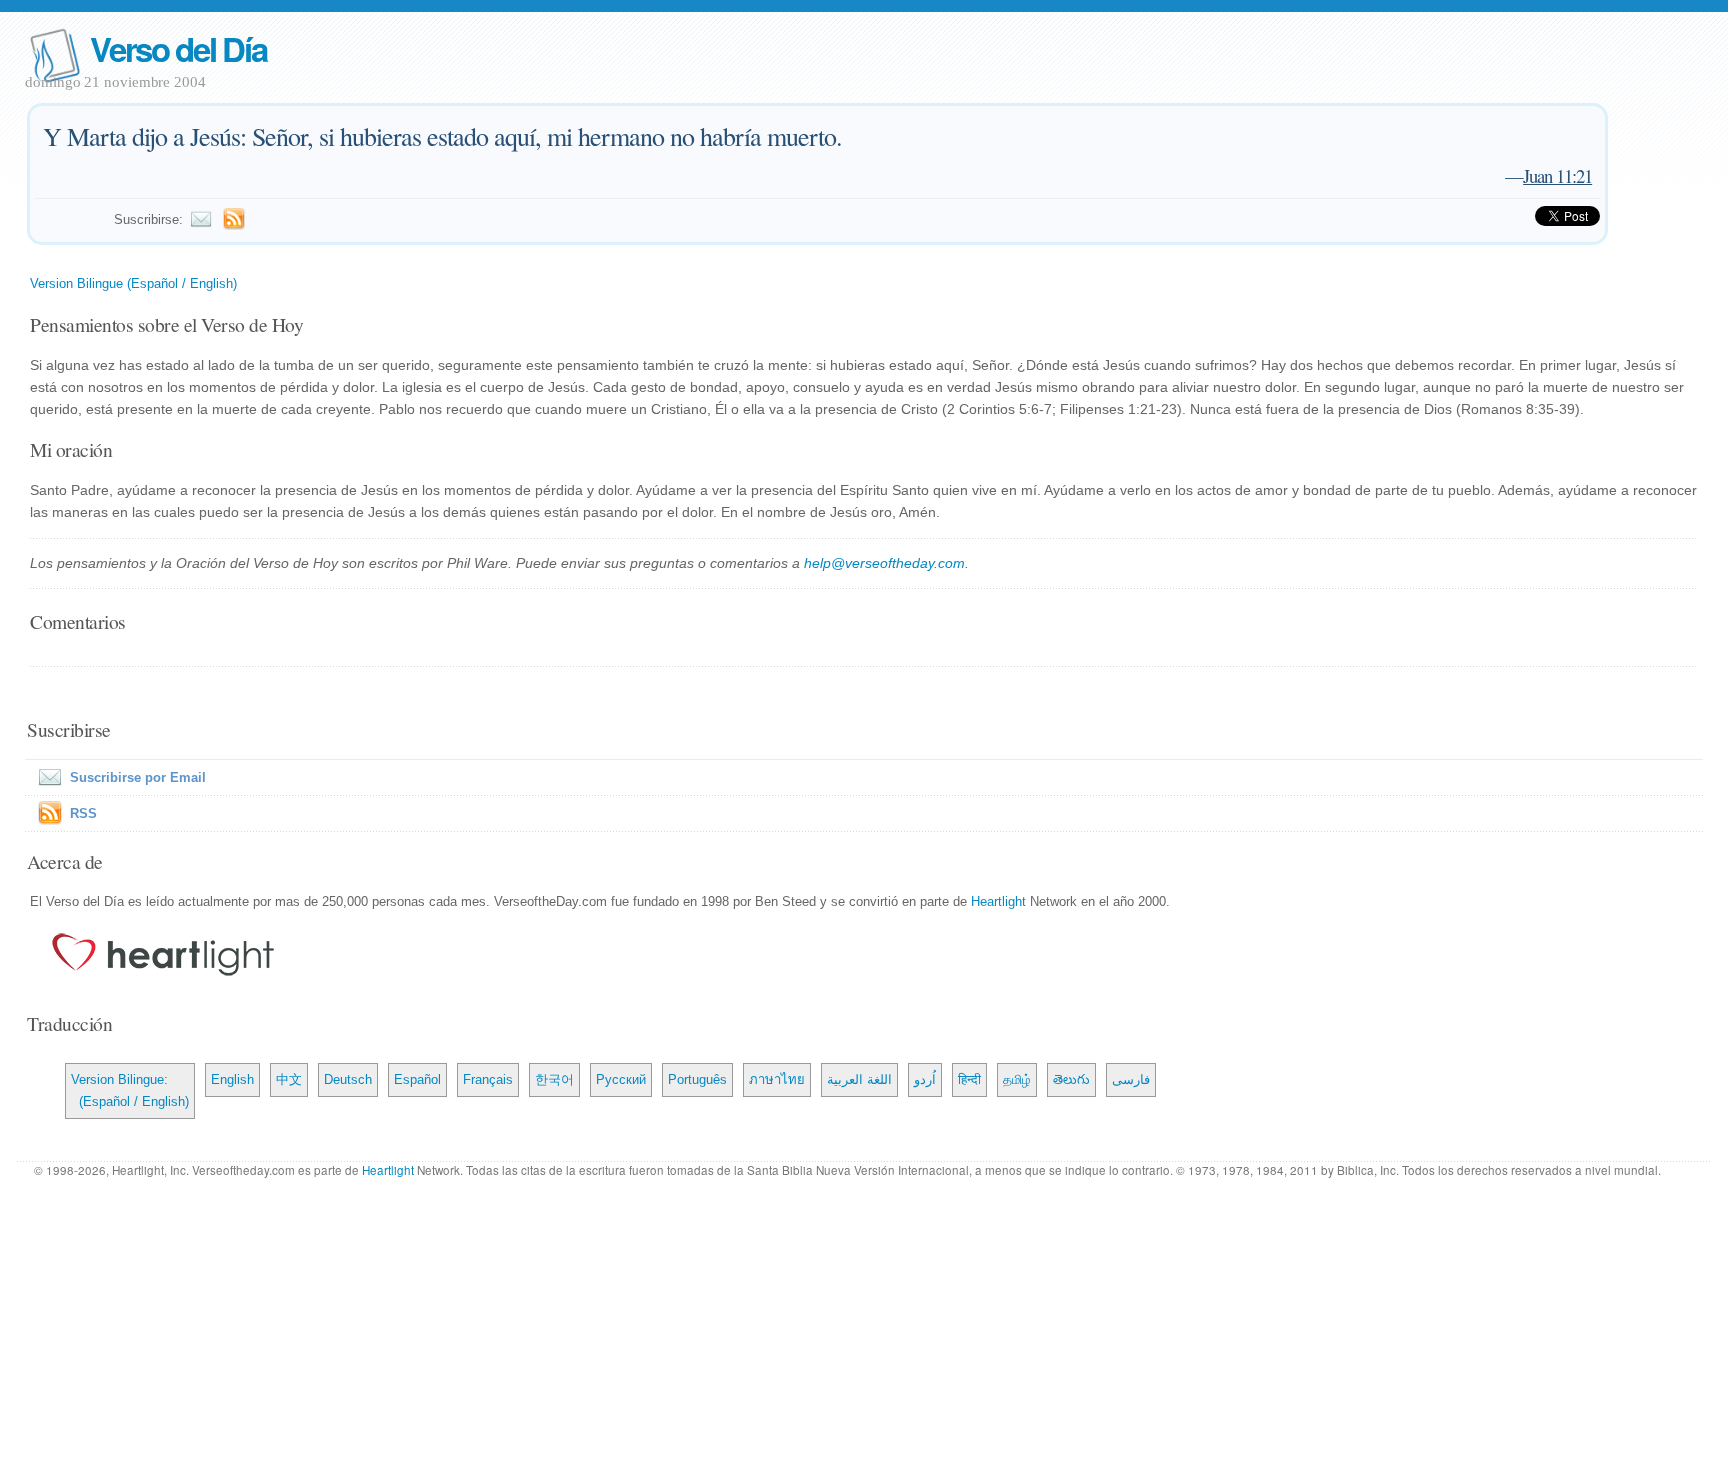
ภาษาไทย (777, 1079)
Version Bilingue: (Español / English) (130, 1090)
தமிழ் (1017, 1079)
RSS (83, 813)
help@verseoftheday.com (884, 563)
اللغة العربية (859, 1079)
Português (697, 1079)
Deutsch (348, 1079)
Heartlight (998, 901)
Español (417, 1079)
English (232, 1079)
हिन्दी (969, 1079)
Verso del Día (178, 48)
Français (488, 1079)
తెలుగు (1071, 1079)
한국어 (554, 1079)
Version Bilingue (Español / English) (133, 283)
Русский (621, 1079)
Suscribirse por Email (138, 777)
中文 (289, 1079)
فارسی (1131, 1079)
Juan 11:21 (1557, 175)
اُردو (925, 1079)
